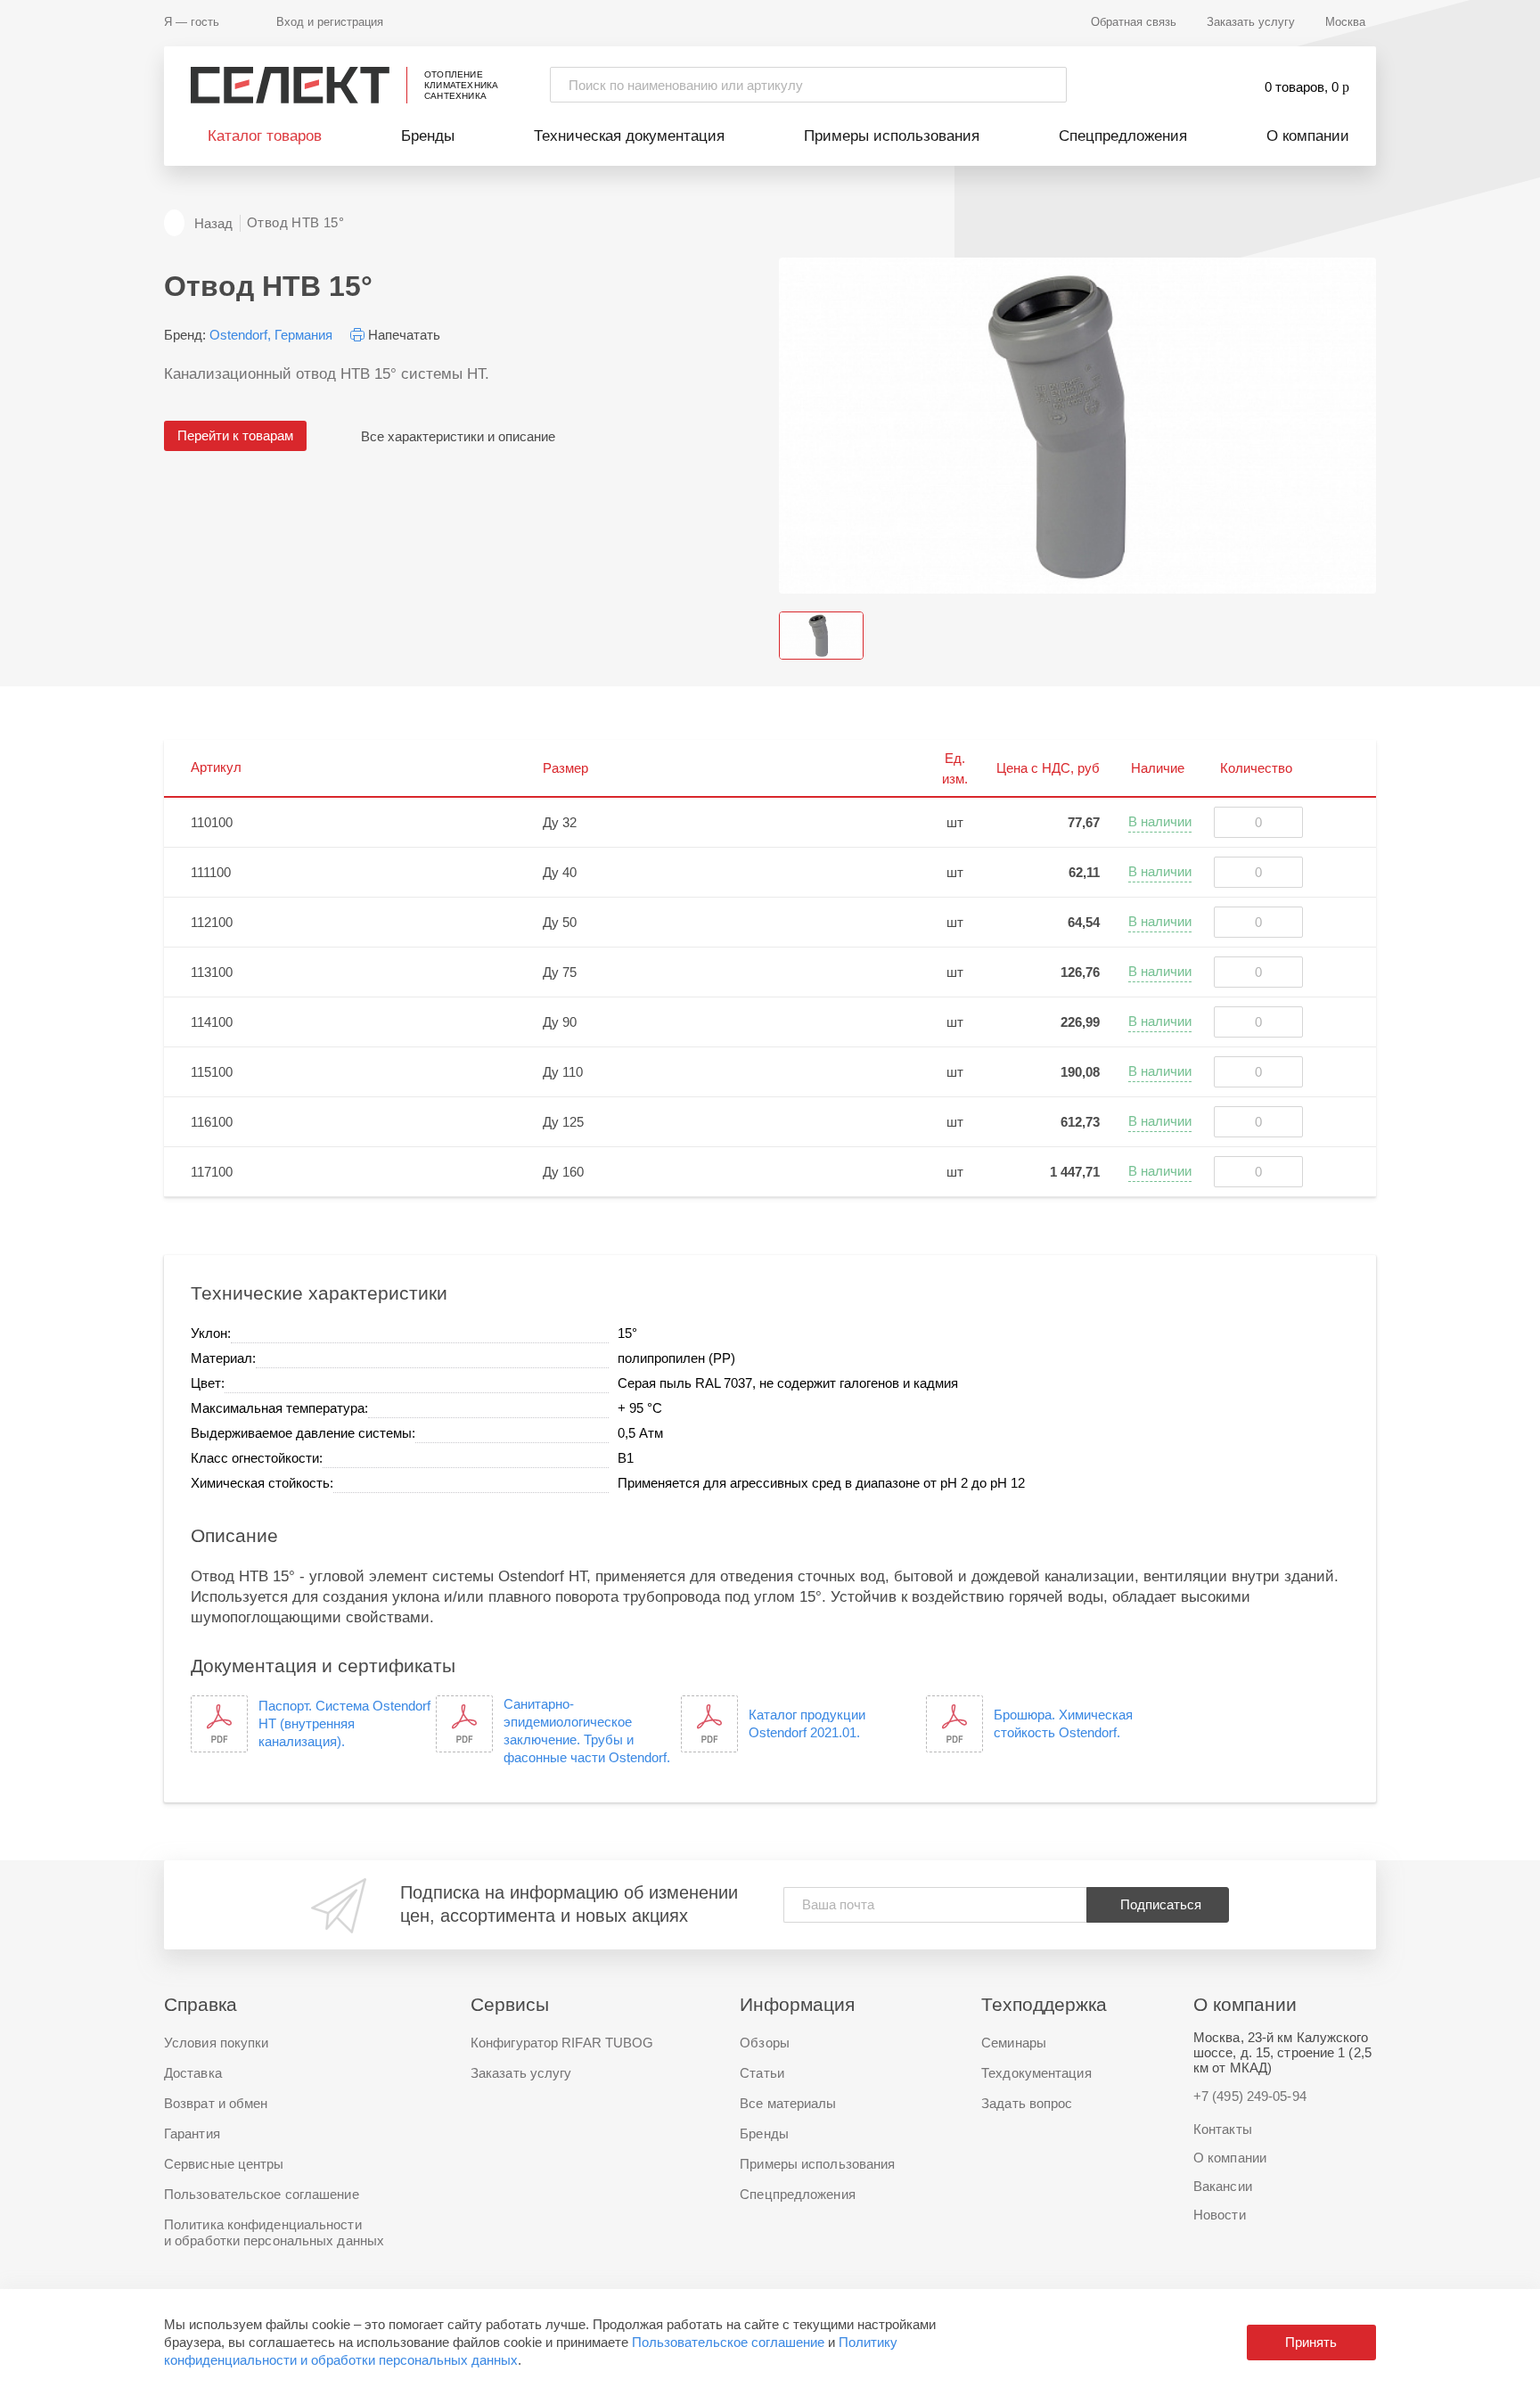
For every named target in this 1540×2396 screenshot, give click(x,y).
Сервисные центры (224, 2164)
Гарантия (192, 2133)
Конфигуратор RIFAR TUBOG (562, 2043)
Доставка (193, 2073)
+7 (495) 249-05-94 (1250, 2096)
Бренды (428, 136)
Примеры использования (892, 136)
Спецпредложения (1123, 136)
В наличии (1160, 821)
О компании (1308, 136)
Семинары (1014, 2043)
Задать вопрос (1027, 2103)
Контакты (1223, 2129)
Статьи (762, 2073)
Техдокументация (1036, 2073)
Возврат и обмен (216, 2103)
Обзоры (765, 2043)
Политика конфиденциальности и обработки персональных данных (274, 2232)
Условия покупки (217, 2043)
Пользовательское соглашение (728, 2342)
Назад (213, 223)
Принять (1311, 2342)
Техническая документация (629, 136)
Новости (1220, 2215)
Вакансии (1223, 2186)
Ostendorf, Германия (271, 335)
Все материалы (788, 2103)
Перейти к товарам (235, 435)
